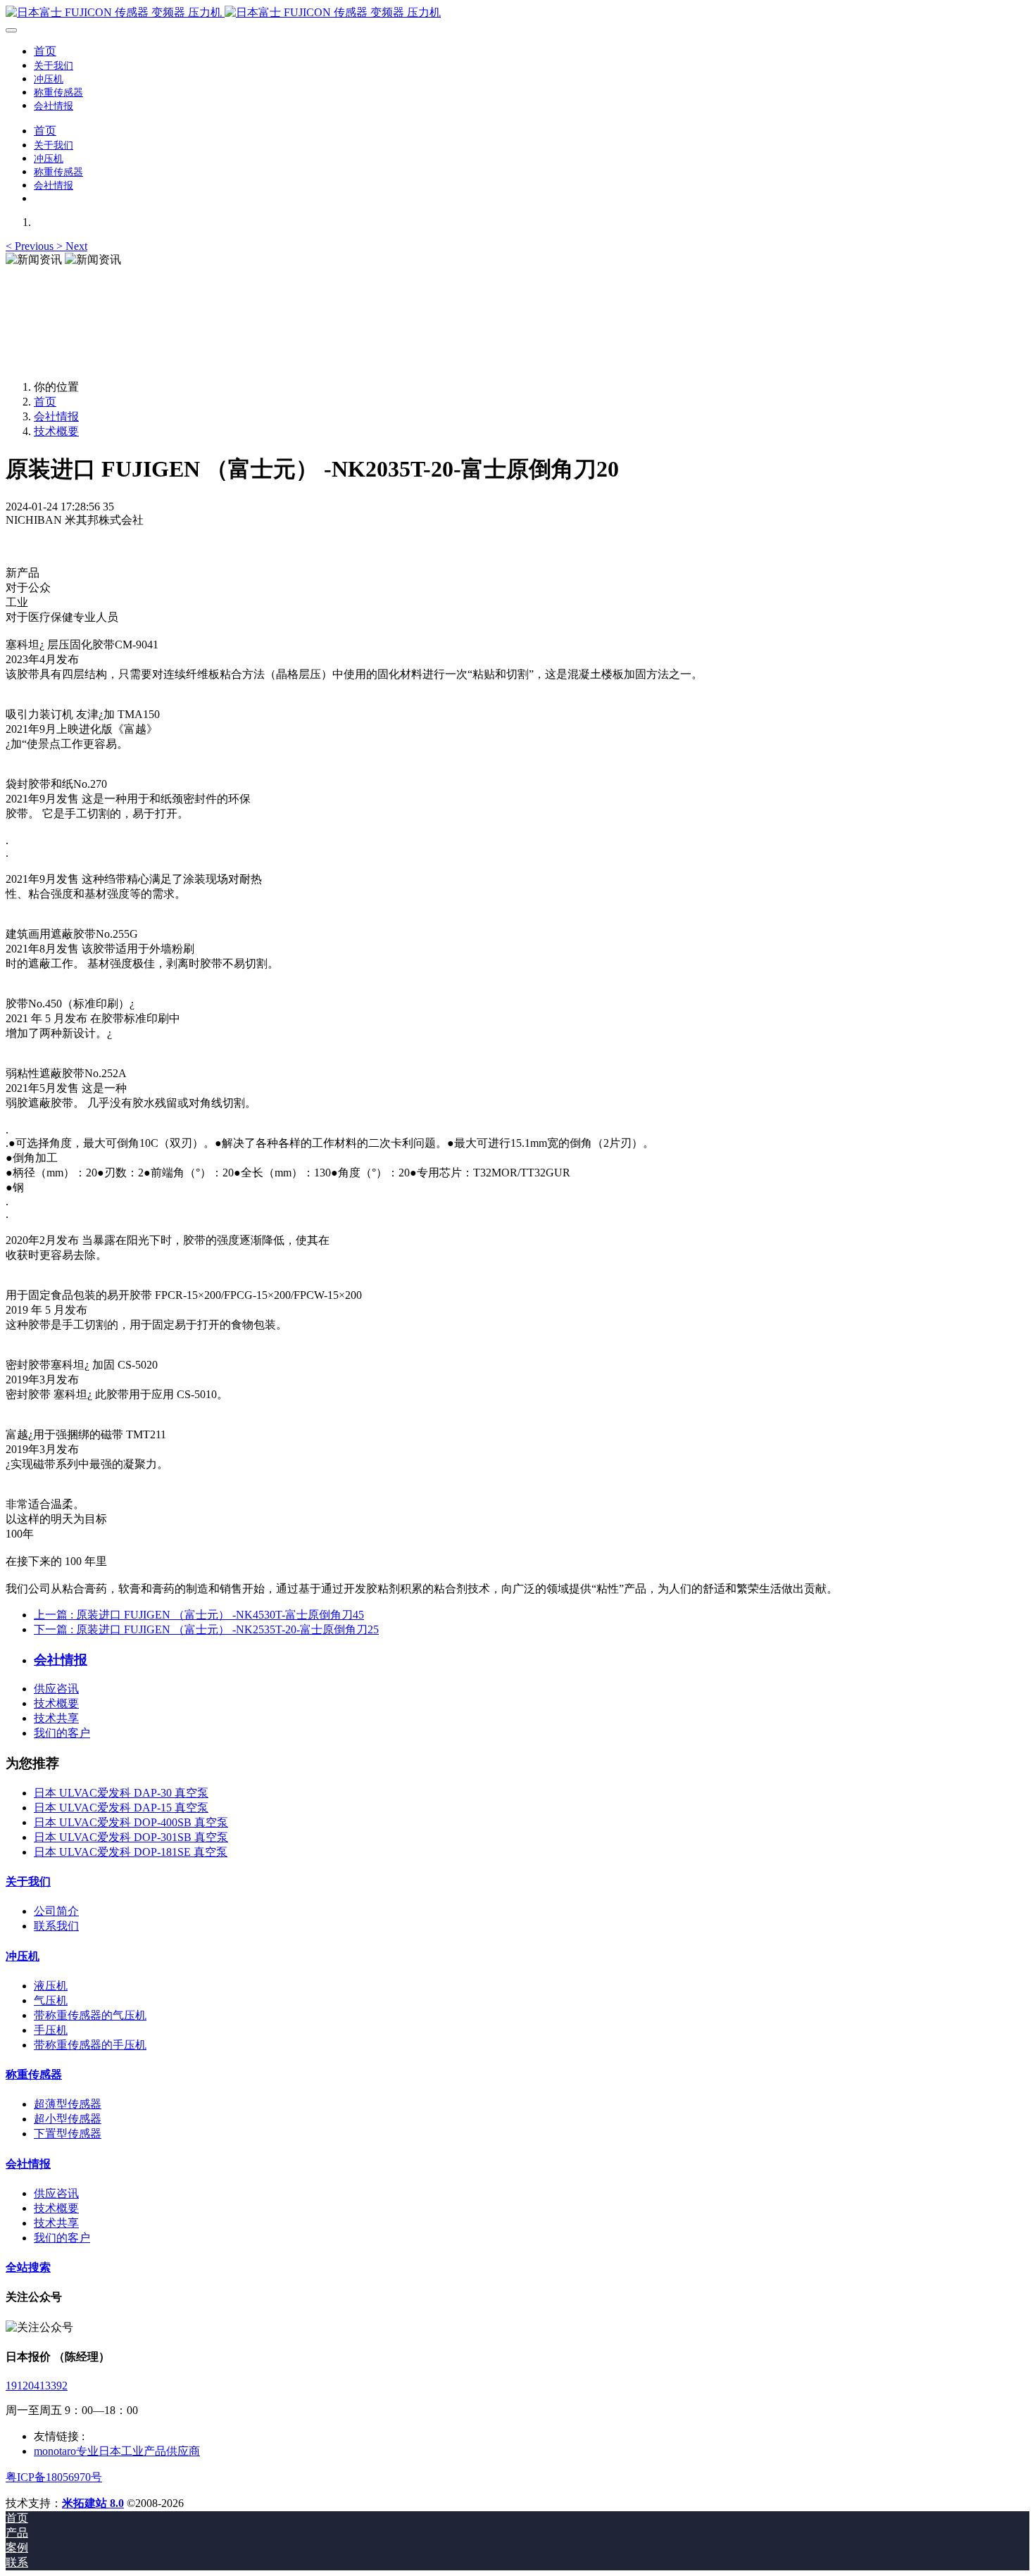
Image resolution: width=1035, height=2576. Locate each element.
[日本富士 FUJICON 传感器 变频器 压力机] (517, 13)
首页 (45, 51)
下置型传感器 (68, 2134)
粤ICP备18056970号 (54, 2477)
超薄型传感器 (68, 2104)
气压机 (51, 2000)
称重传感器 (34, 2074)
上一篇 (199, 1615)
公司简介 (56, 1911)
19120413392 (37, 2386)
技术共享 (56, 1718)
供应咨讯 (56, 1689)
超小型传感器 (68, 2119)
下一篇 (206, 1629)
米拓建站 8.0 (93, 2503)
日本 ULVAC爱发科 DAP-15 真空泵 (121, 1808)
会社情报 (56, 416)
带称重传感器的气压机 (90, 2015)
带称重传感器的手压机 (90, 2045)
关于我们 (28, 1881)
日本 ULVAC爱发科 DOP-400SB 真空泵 (131, 1822)
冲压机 (23, 1956)
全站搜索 (28, 2267)
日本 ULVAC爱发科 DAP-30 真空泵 (121, 1793)
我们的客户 (62, 1733)
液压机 (51, 1986)
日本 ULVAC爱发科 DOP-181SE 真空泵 (131, 1852)
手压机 (51, 2030)
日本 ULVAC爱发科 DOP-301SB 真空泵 (131, 1837)
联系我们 (56, 1926)
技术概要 (56, 431)
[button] (31, 246)
